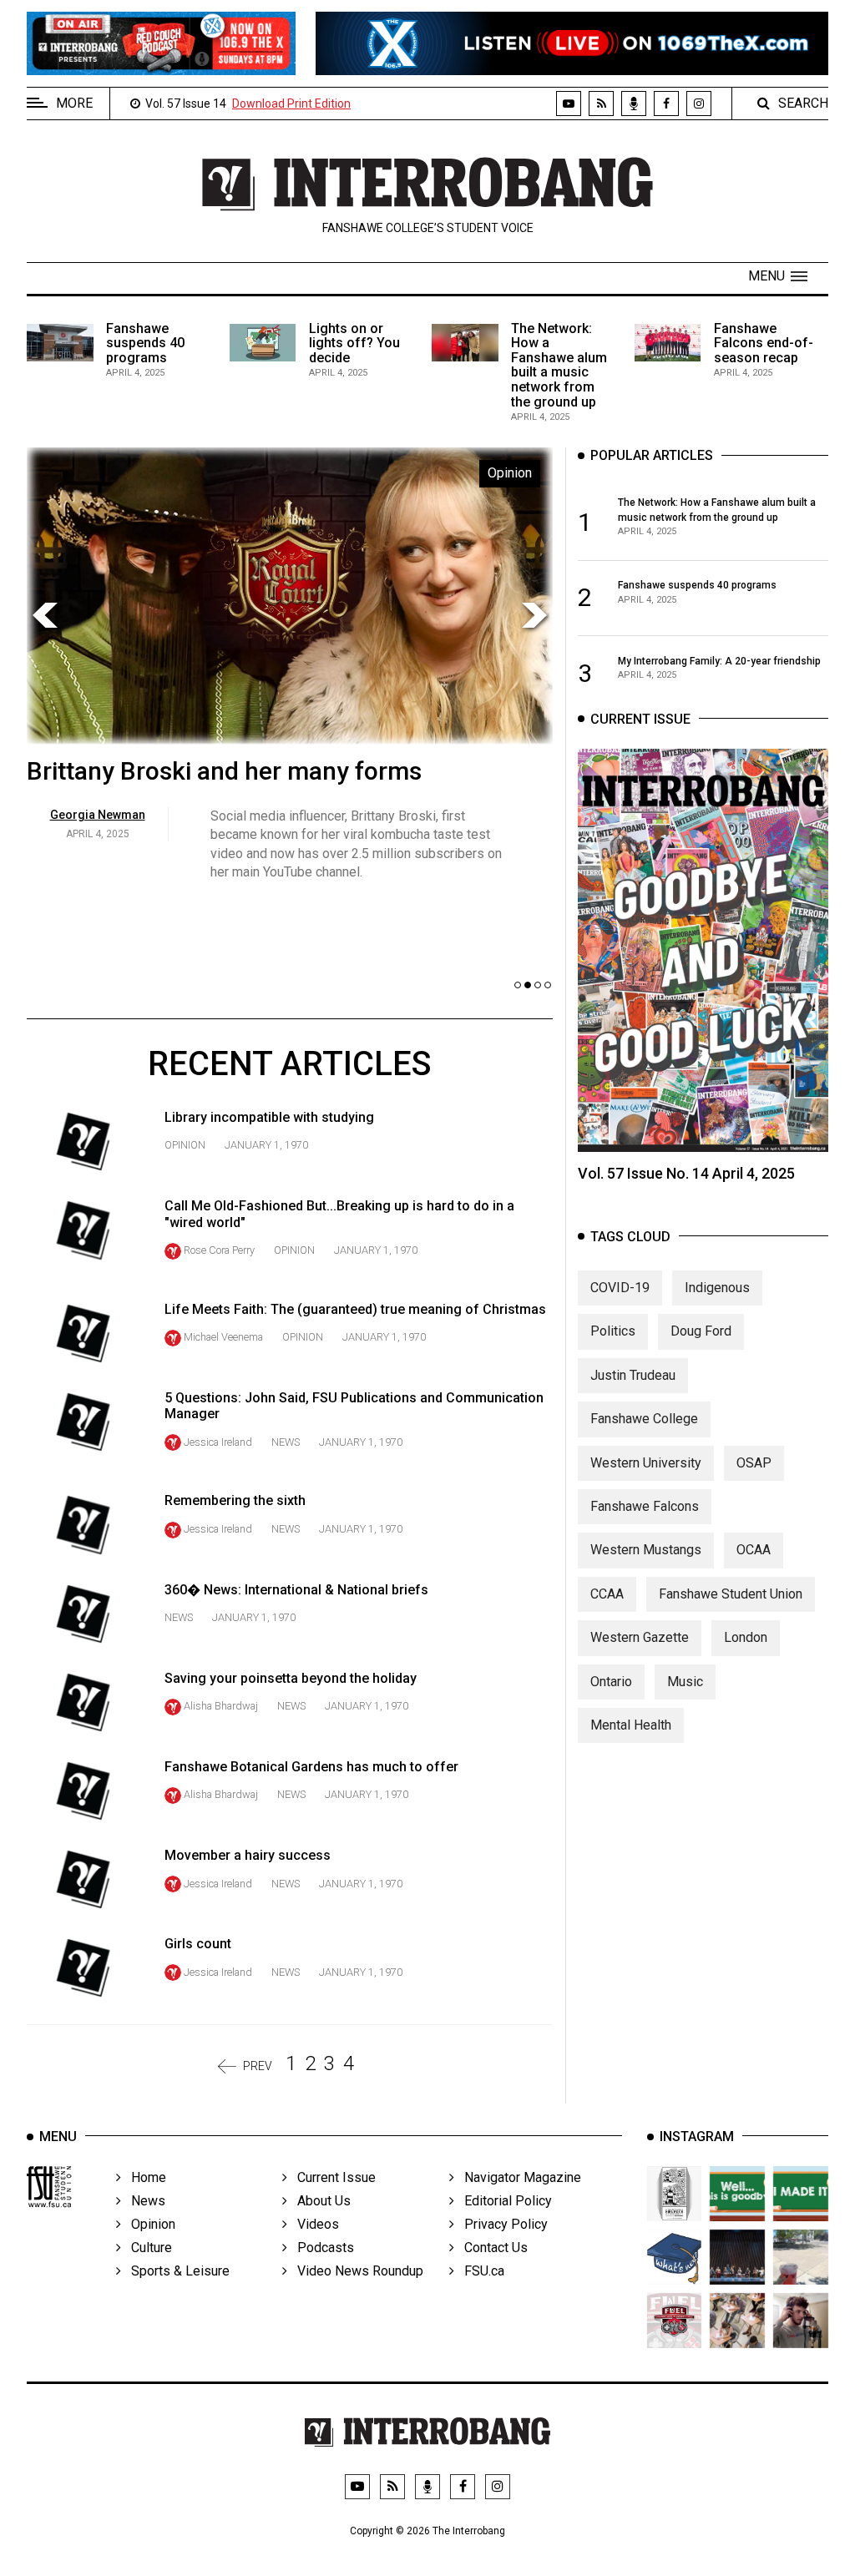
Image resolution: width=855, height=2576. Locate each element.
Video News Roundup (355, 2271)
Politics (613, 1331)
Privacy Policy (501, 2224)
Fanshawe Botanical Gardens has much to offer (311, 1767)
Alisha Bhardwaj (221, 1706)
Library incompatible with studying (269, 1117)
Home (144, 2177)
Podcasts (321, 2248)
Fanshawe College (644, 1419)
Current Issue (331, 2177)
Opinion (185, 1145)
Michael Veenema (223, 1337)
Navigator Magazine (518, 2177)
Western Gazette (640, 1637)
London (746, 1637)
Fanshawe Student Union (731, 1594)
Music (685, 1682)
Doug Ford (701, 1331)
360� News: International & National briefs (296, 1590)
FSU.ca (479, 2271)
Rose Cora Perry (219, 1250)
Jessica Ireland (218, 1442)
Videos (313, 2224)
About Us (319, 2201)
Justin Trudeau (633, 1375)
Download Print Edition (291, 104)
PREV (258, 2066)
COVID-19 (620, 1288)
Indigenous (717, 1288)
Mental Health (631, 1725)
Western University (646, 1463)
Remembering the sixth (235, 1500)
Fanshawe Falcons (645, 1506)
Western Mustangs (646, 1550)
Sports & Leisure (175, 2271)
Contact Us (491, 2248)
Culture (147, 2248)
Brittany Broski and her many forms (224, 771)
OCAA (754, 1550)
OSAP (754, 1463)
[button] (778, 276)
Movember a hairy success (248, 1855)
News (286, 1442)
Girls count (198, 1944)
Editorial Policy (503, 2201)
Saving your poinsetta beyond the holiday (291, 1678)
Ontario (611, 1682)
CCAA (607, 1594)
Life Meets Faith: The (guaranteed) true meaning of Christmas (355, 1309)
